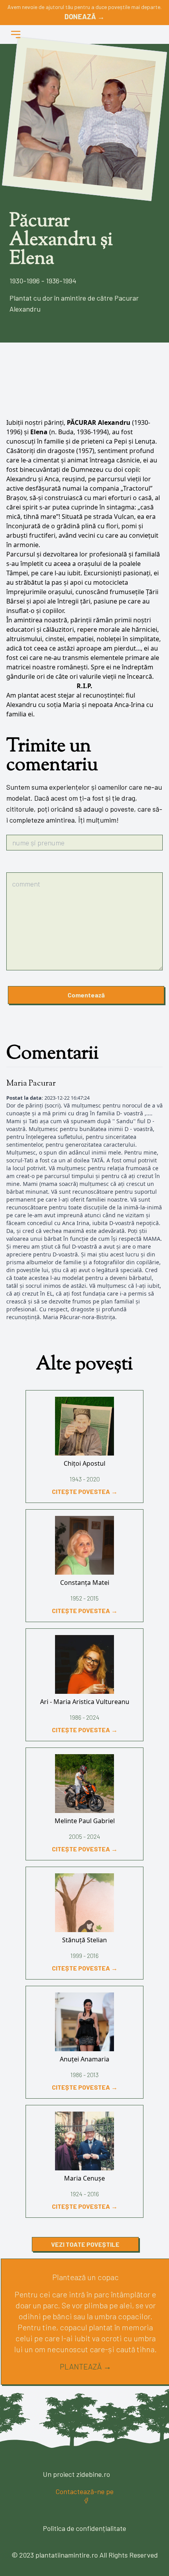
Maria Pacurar (31, 1084)
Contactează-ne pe (84, 2491)
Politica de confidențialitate (84, 2528)
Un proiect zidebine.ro (76, 2474)
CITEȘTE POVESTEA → (85, 1491)
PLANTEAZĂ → (85, 2366)
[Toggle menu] (16, 34)
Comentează (86, 995)
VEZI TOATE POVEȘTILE (85, 2244)
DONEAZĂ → (84, 16)
